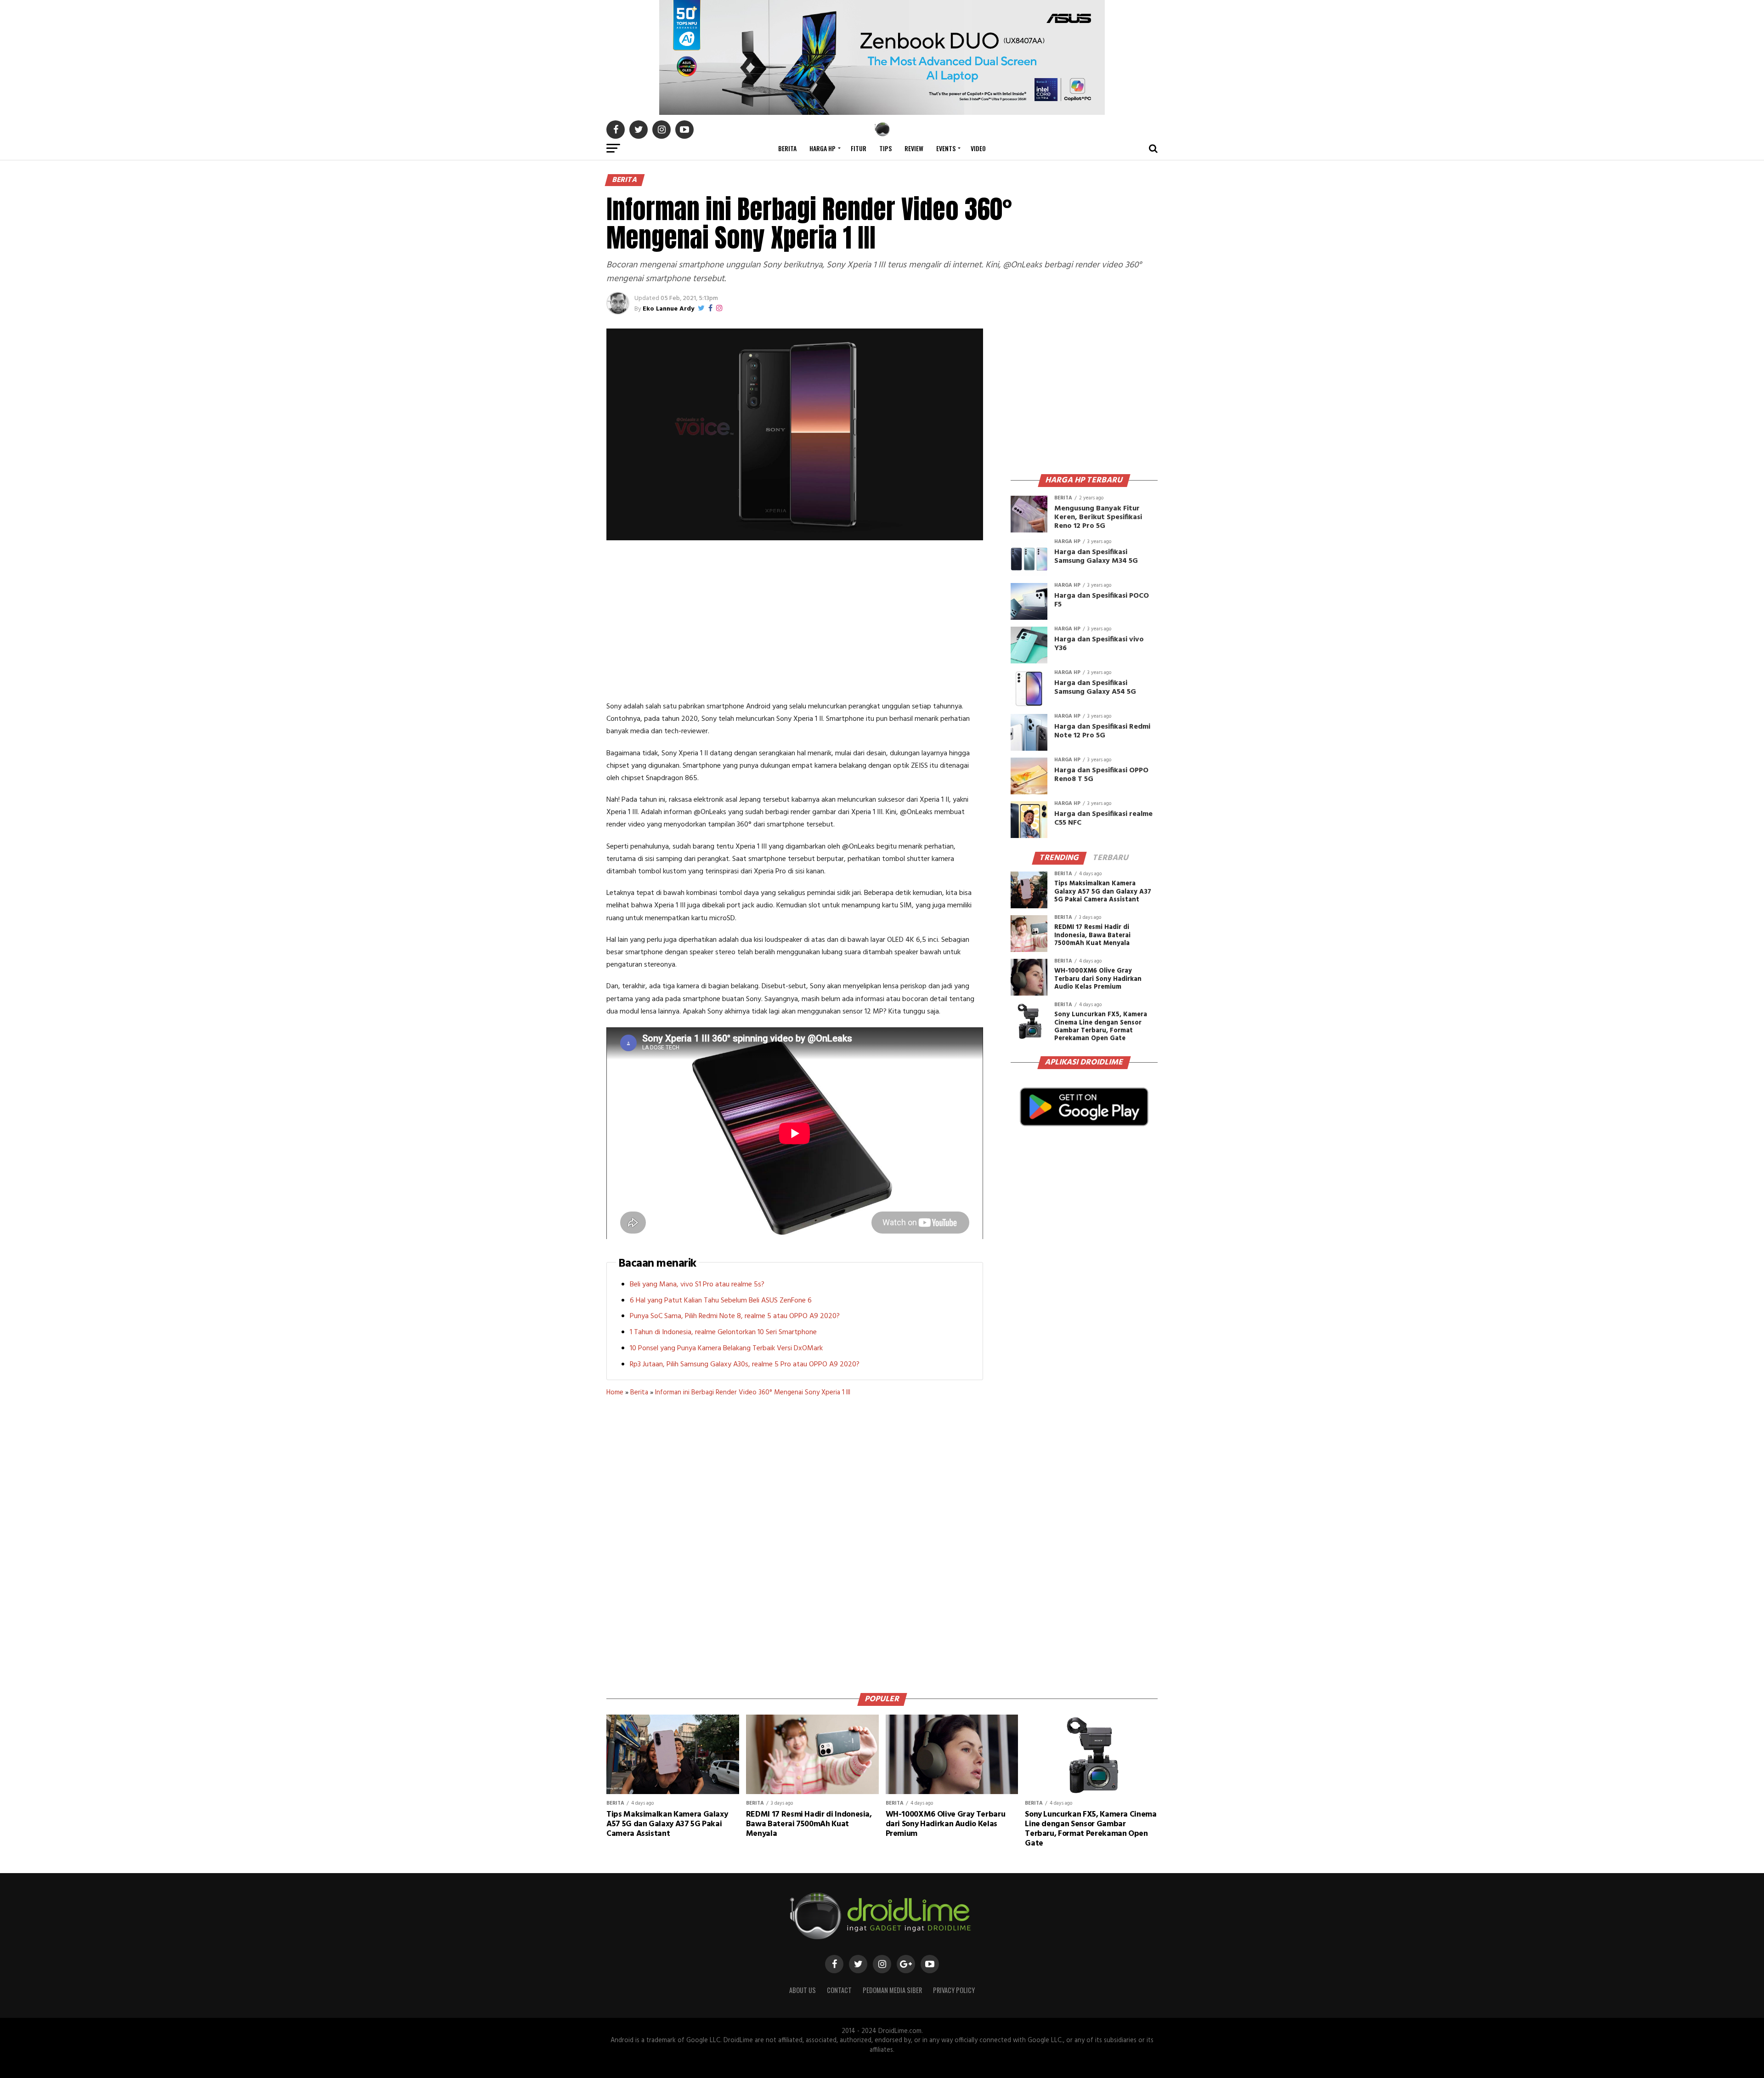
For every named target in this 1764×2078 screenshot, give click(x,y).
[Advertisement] (795, 623)
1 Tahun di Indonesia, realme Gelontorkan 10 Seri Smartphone (723, 1332)
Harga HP (823, 148)
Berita (787, 148)
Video (978, 148)
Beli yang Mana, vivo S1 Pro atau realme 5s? (697, 1285)
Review (914, 148)
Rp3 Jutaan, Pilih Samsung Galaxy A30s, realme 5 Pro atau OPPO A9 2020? (745, 1365)
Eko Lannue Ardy (668, 309)
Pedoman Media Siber (892, 1990)
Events (946, 148)
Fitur (859, 148)
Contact (839, 1990)
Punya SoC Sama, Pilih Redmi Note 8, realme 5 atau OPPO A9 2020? (735, 1316)
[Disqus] (795, 1541)
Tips (885, 148)
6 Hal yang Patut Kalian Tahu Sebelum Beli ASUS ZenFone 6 (721, 1301)
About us (803, 1990)
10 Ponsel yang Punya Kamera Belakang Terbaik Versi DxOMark (726, 1348)
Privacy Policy (954, 1990)
